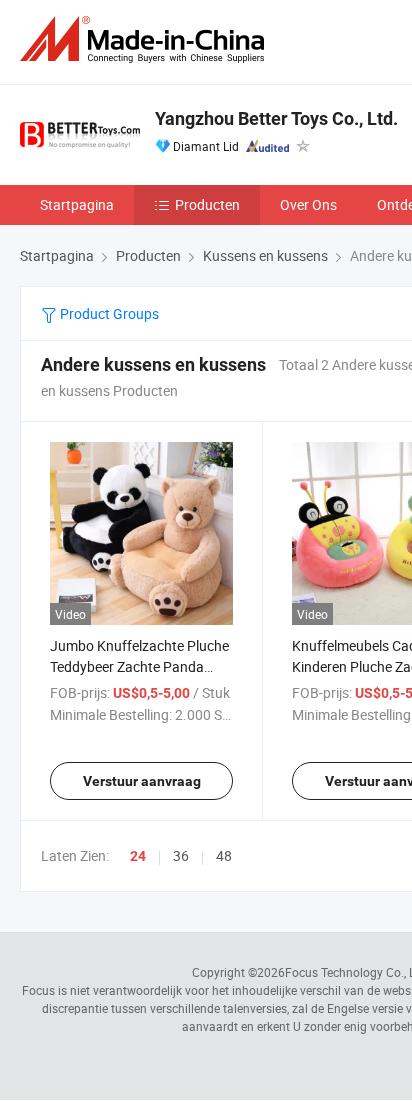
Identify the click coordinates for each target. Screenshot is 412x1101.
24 (138, 856)
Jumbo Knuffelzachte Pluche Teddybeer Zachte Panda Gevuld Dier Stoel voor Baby (139, 666)
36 (181, 855)
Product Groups (108, 313)
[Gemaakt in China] (146, 39)
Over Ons (308, 204)
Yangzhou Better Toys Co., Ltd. (276, 118)
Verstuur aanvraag (142, 781)
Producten (207, 204)
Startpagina (77, 204)
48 (224, 855)
